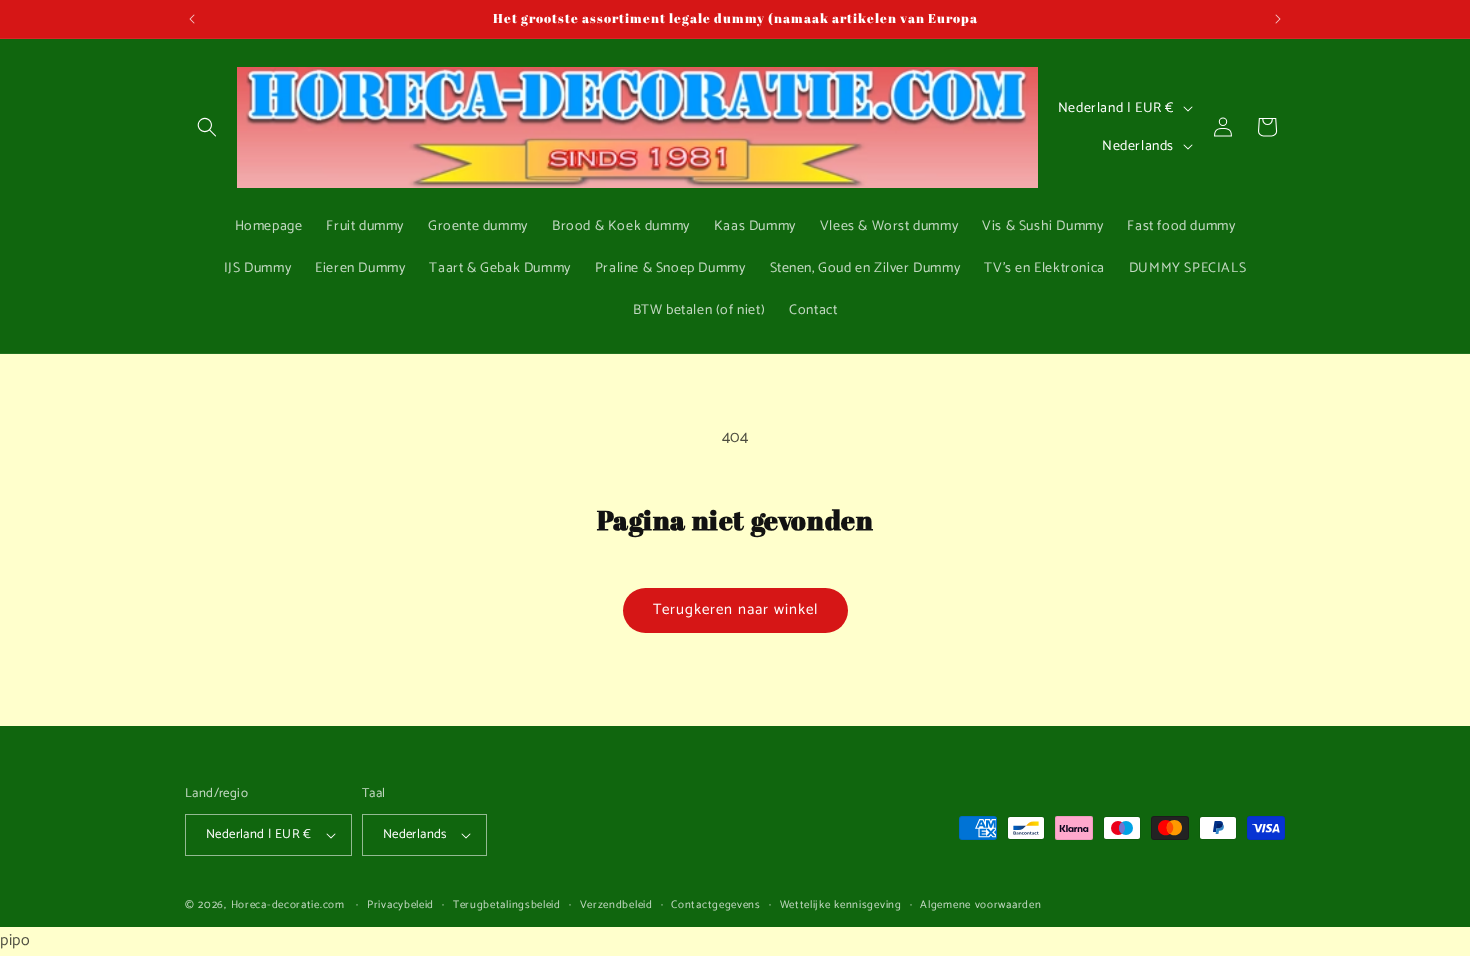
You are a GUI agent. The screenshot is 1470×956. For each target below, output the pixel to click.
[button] (207, 127)
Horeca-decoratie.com (288, 905)
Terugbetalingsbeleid (507, 905)
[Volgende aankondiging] (1278, 19)
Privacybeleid (400, 905)
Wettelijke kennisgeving (841, 905)
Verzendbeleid (616, 905)
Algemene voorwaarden (980, 905)
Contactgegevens (716, 905)
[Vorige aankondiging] (192, 19)
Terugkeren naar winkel (735, 609)
